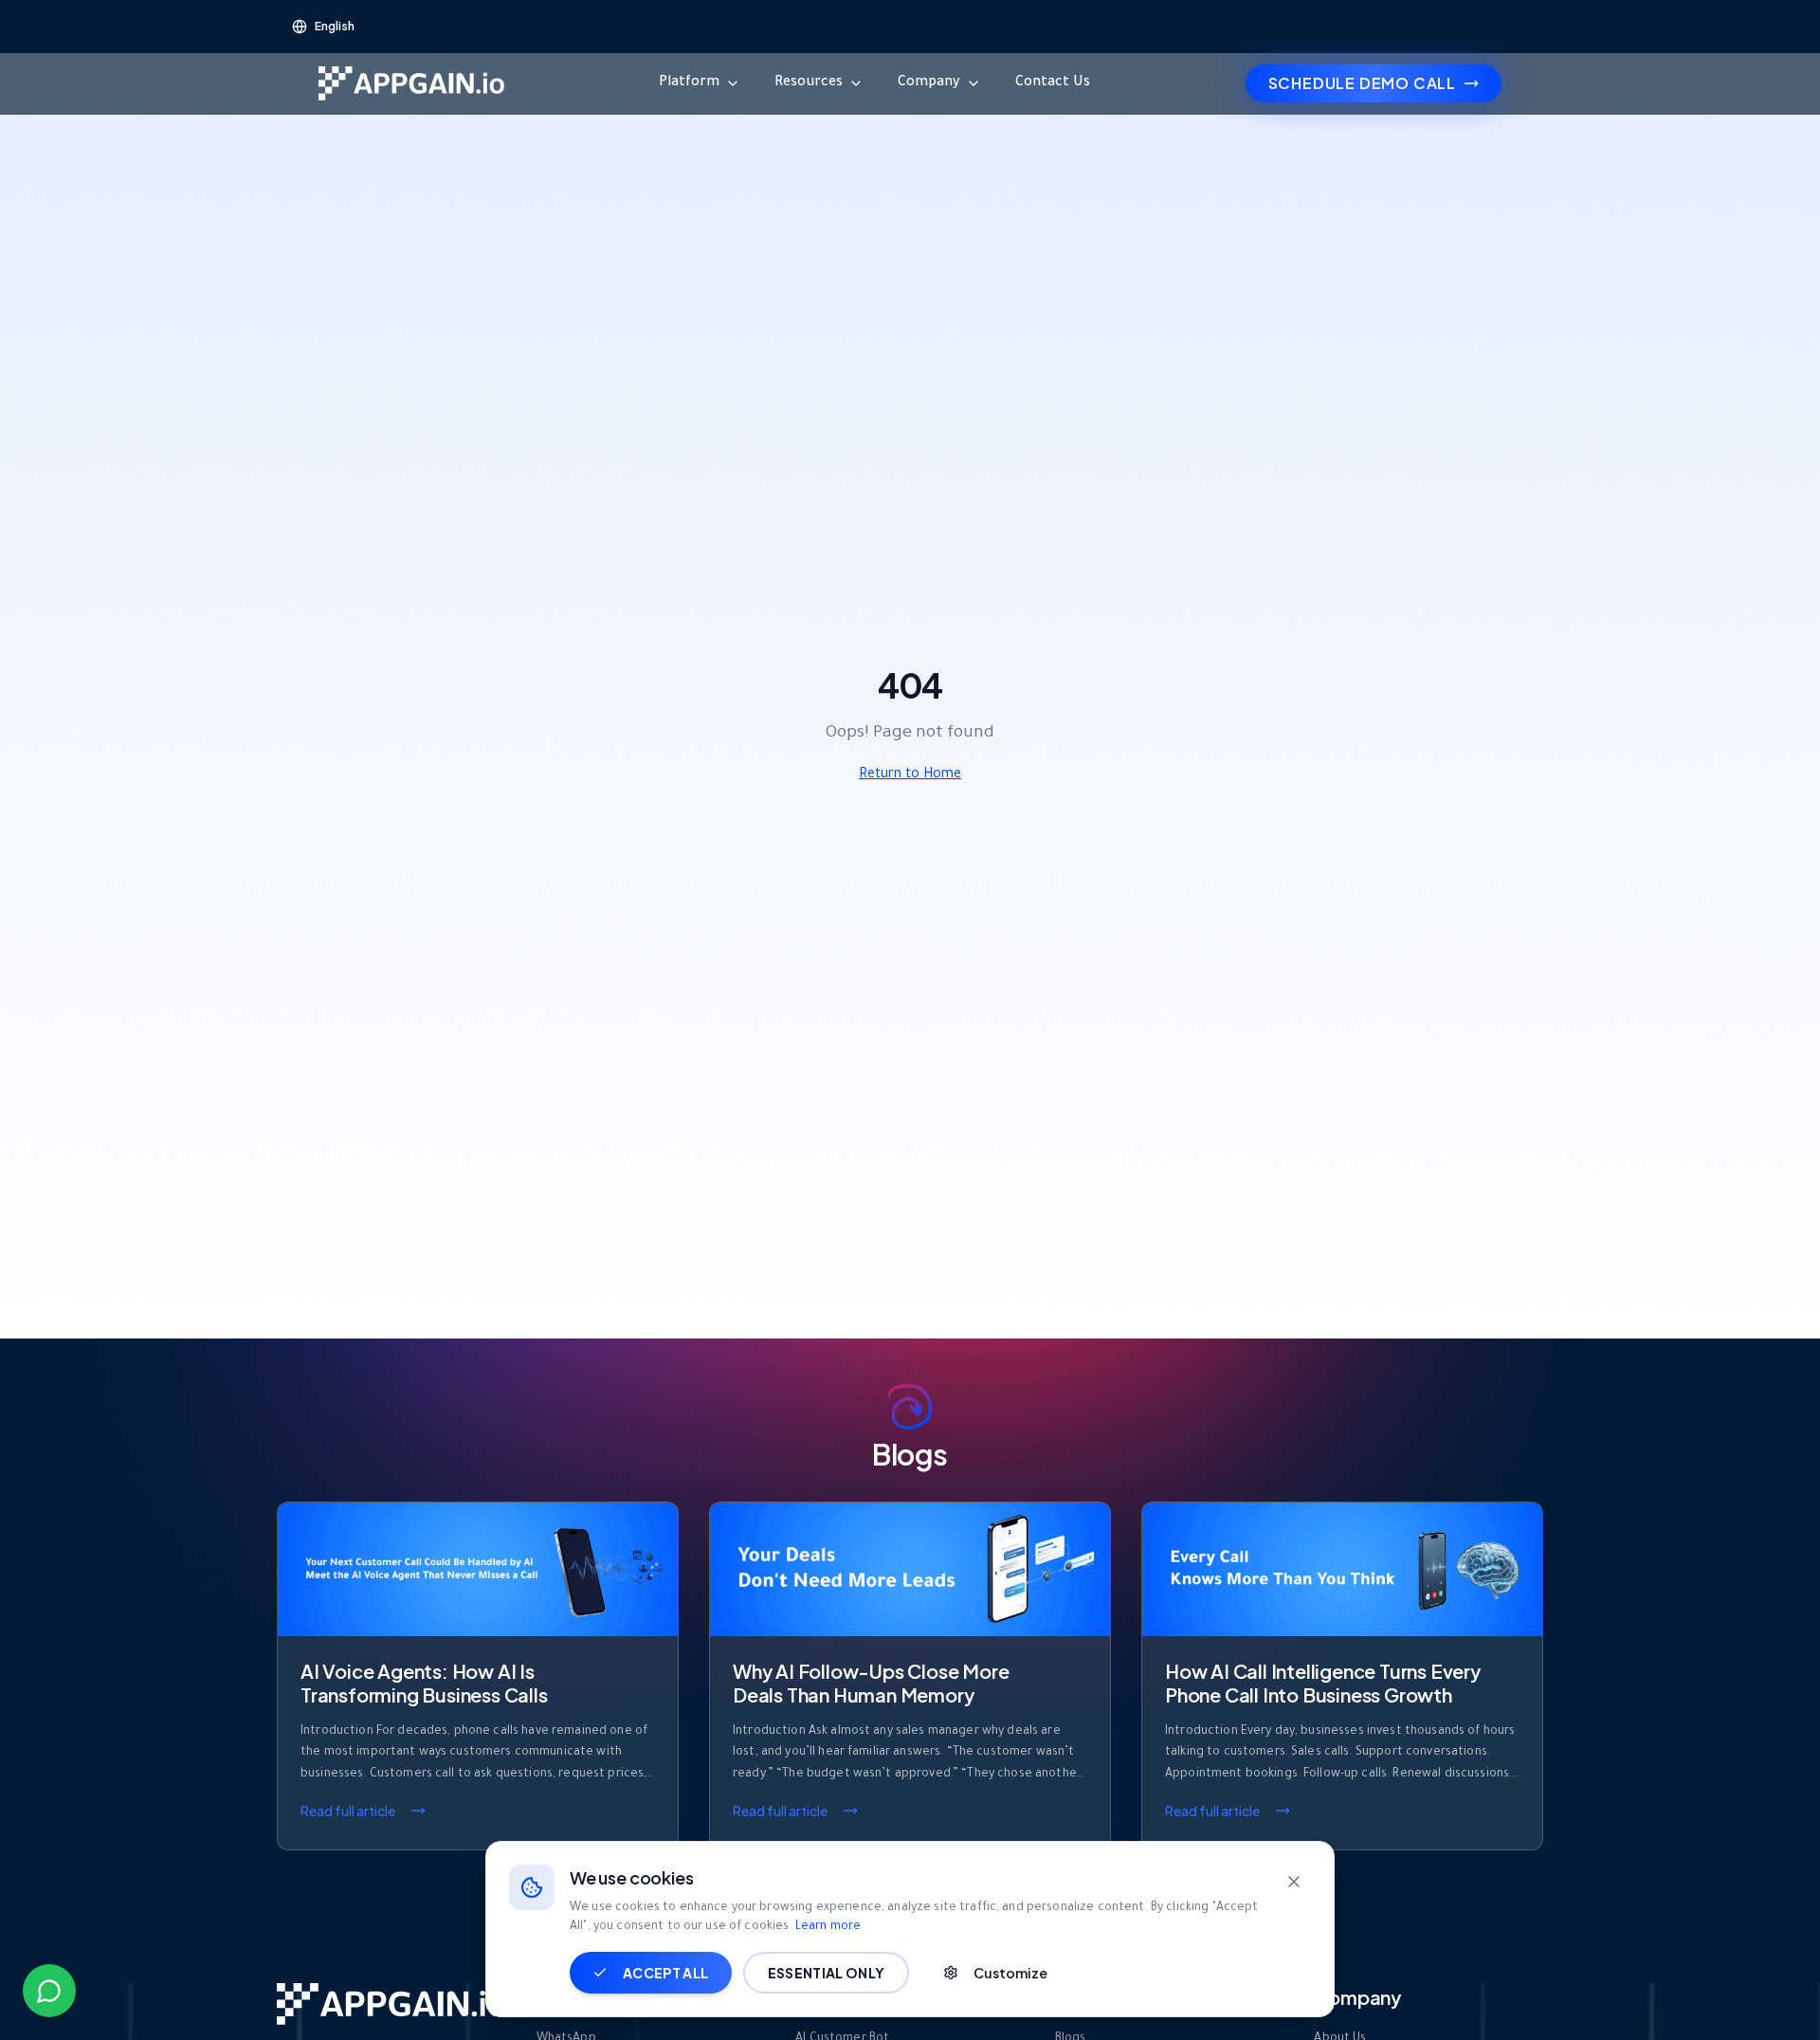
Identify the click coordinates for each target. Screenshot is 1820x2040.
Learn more (828, 1927)
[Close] (1294, 1882)
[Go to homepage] (411, 83)
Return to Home (910, 775)
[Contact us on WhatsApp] (49, 1991)
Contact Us (1053, 83)
